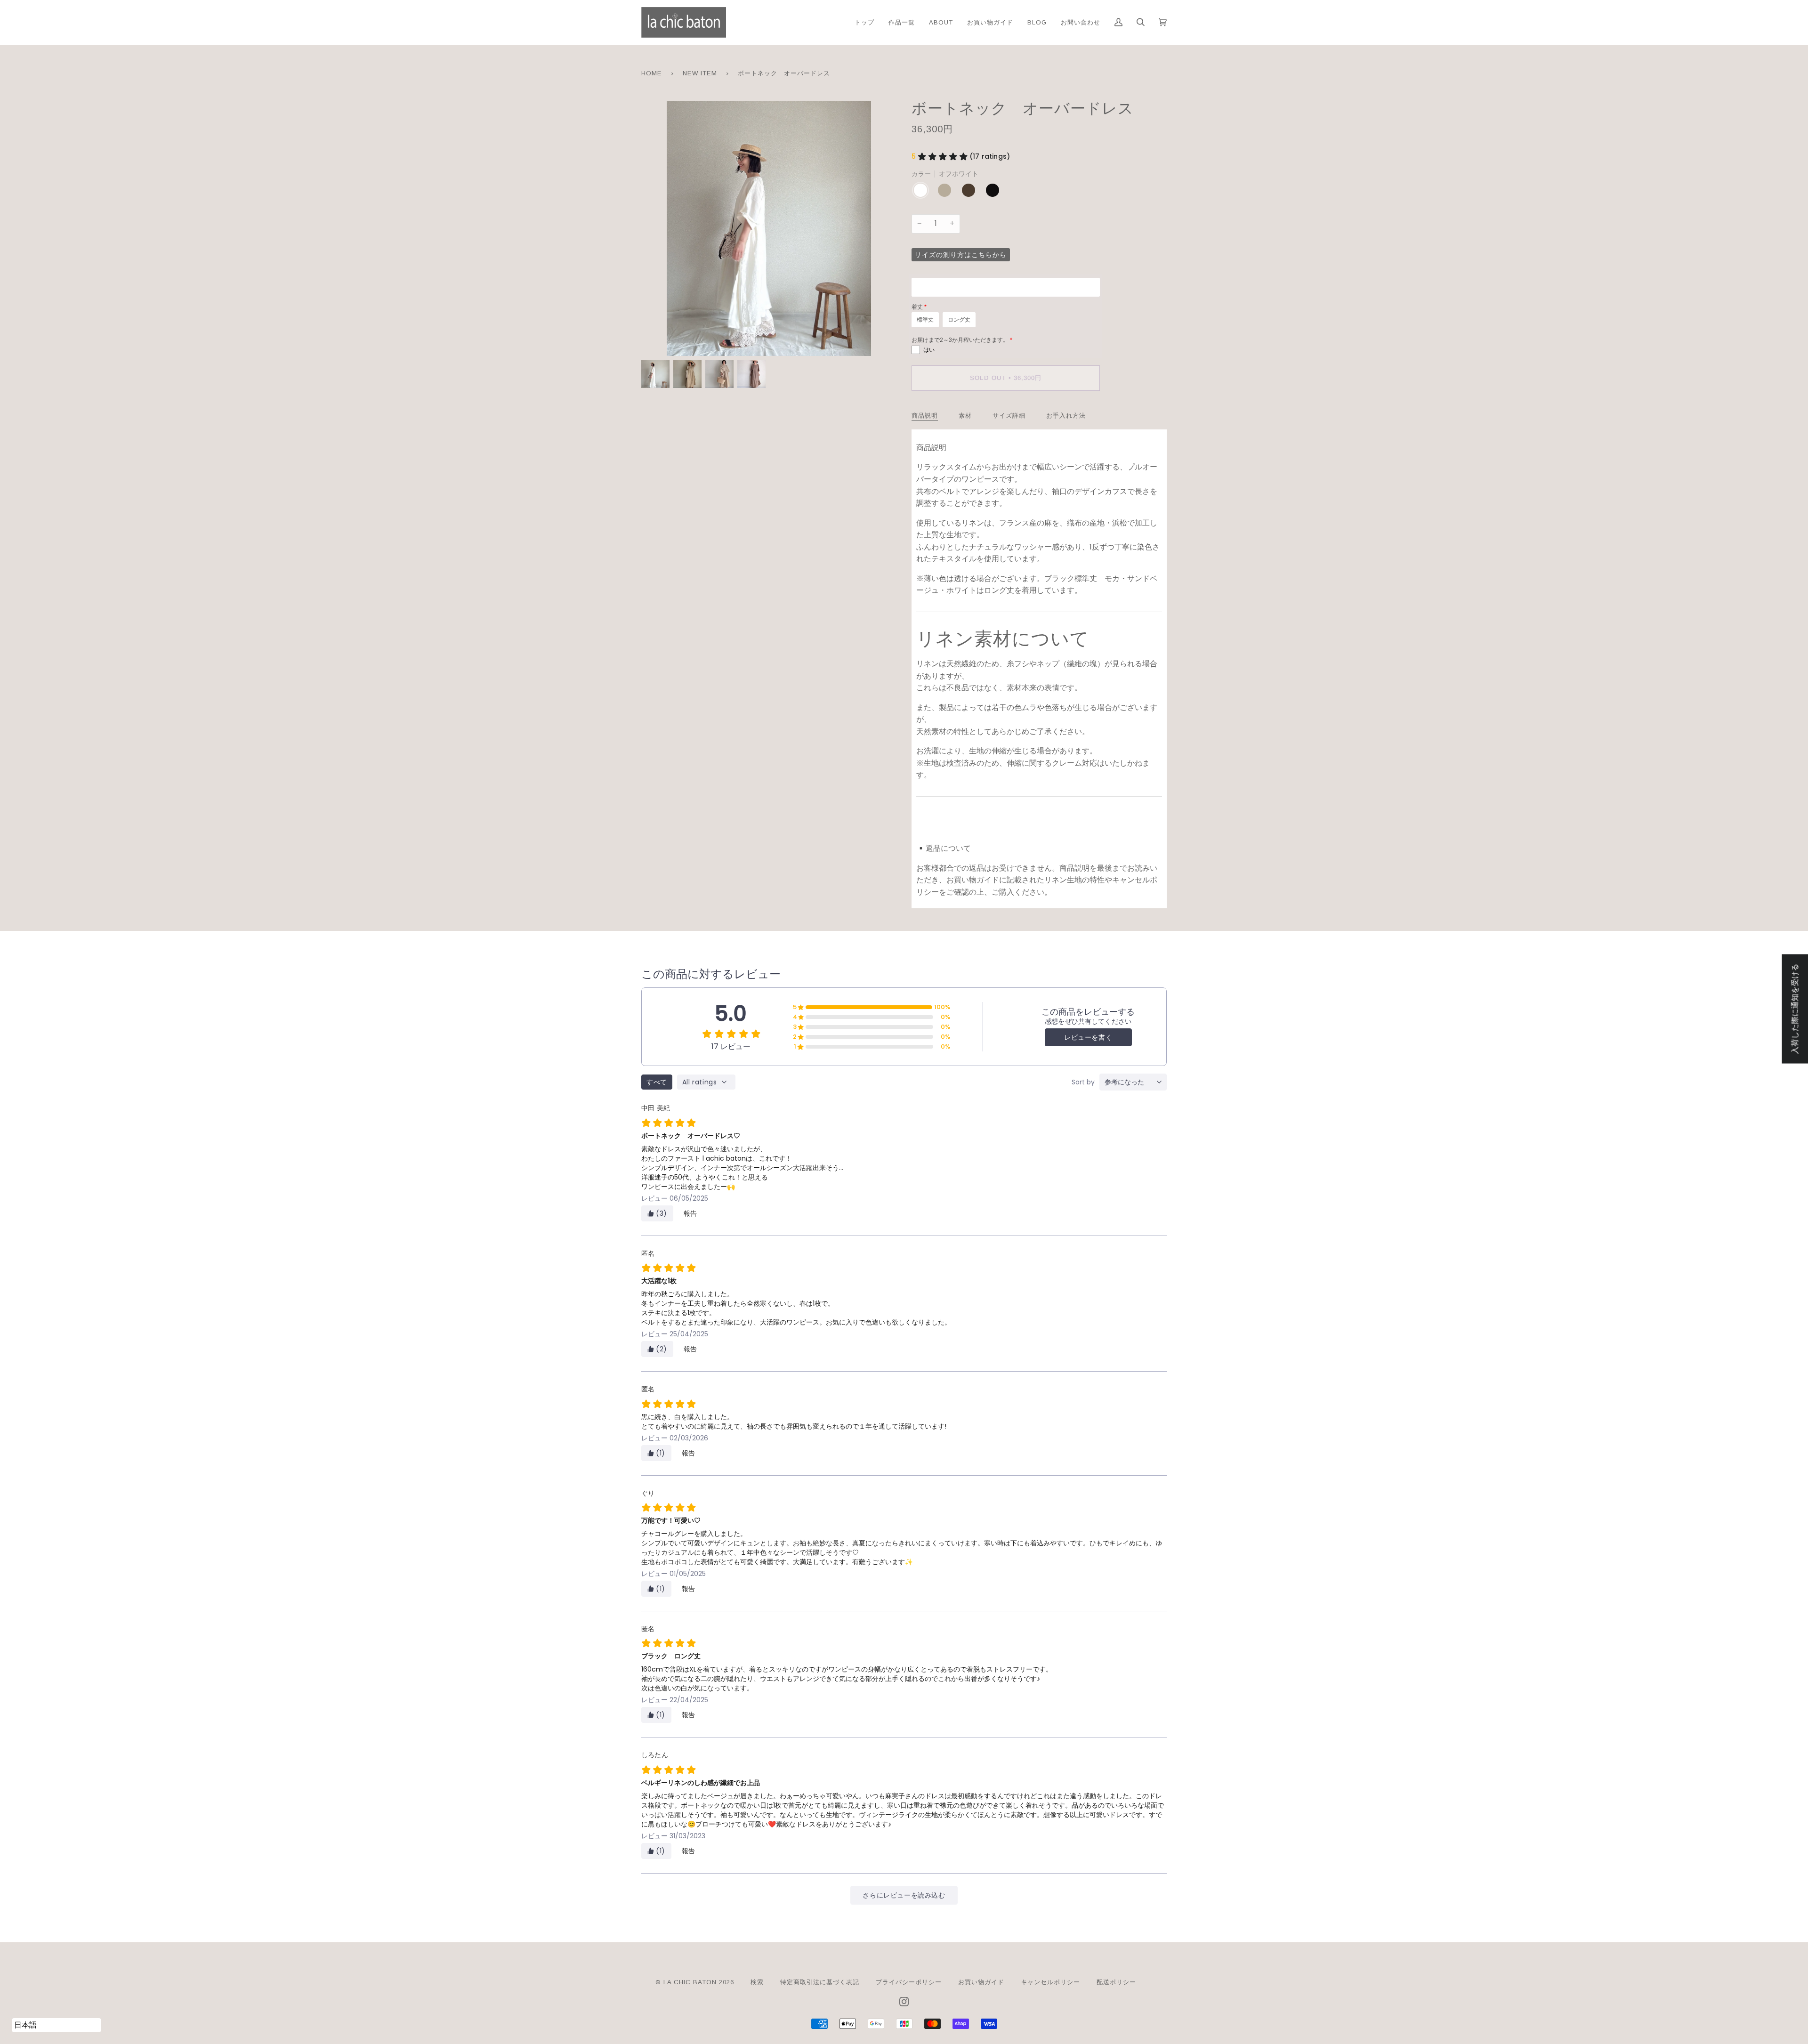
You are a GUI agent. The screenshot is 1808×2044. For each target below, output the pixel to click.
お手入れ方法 (1066, 416)
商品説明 (925, 416)
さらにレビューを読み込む (904, 1895)
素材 (965, 416)
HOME (652, 73)
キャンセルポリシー (1050, 1982)
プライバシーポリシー (909, 1982)
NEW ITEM (700, 73)
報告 (690, 1213)
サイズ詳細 (1009, 416)
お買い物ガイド (981, 1982)
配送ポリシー (1116, 1982)
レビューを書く (1088, 1037)
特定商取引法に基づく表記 (820, 1982)
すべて (657, 1082)
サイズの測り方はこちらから (961, 255)
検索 (757, 1982)
